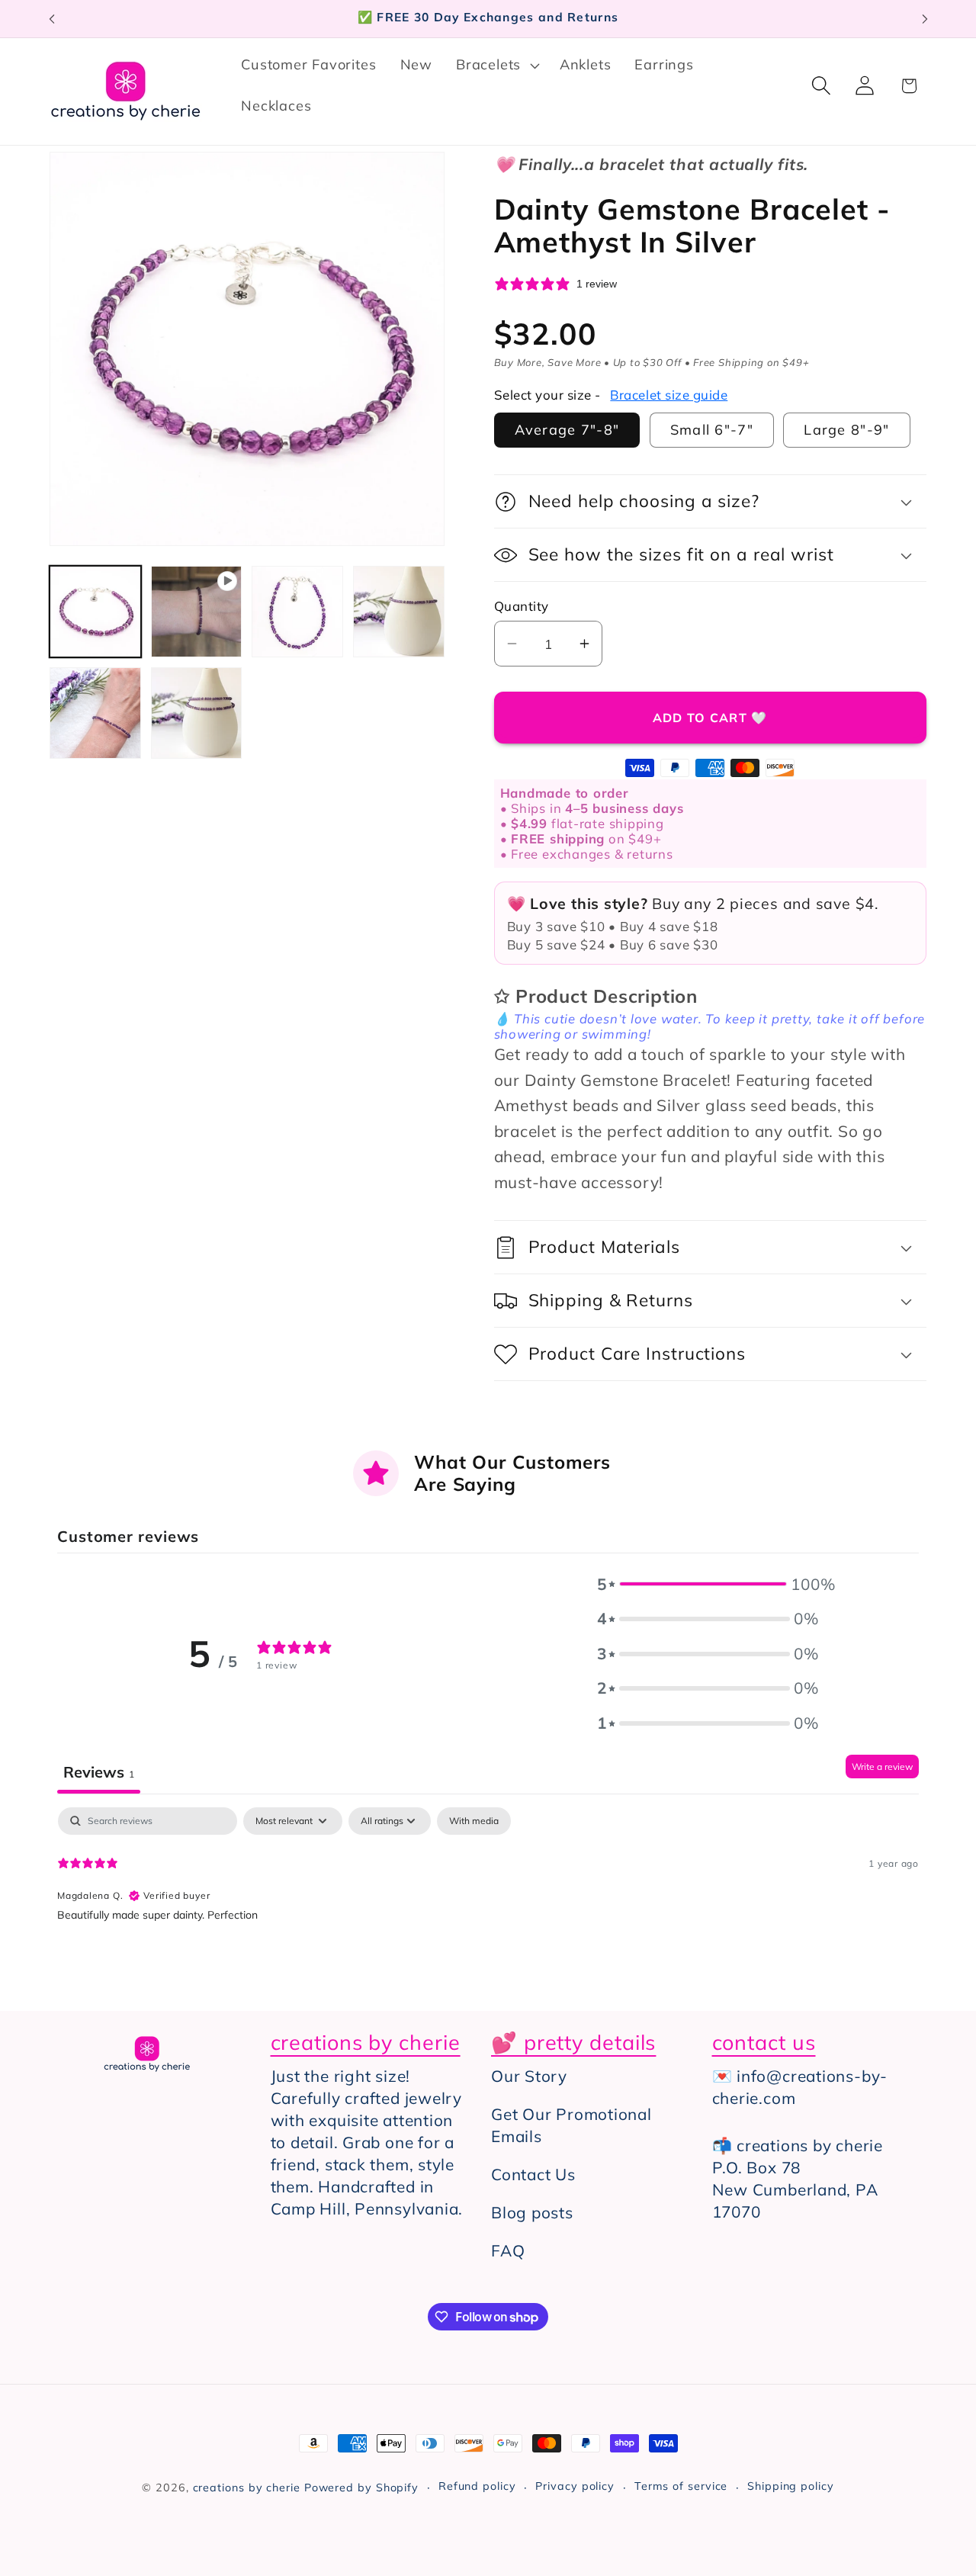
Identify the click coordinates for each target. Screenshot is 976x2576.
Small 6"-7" (712, 430)
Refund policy (477, 2486)
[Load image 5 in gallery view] (197, 713)
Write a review (882, 1767)
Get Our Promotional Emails (571, 2125)
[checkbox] (474, 1821)
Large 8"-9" (846, 430)
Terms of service (681, 2486)
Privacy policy (575, 2486)
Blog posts (532, 2212)
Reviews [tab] (99, 1772)
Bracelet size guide (669, 395)
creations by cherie (247, 2488)
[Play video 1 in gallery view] (197, 612)
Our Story (529, 2076)
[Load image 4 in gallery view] (95, 713)
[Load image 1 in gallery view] (95, 612)
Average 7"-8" (567, 430)
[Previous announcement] (52, 19)
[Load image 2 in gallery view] (297, 612)
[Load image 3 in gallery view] (399, 612)
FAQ (508, 2250)
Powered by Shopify (361, 2488)
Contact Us (533, 2174)
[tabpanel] (488, 1905)
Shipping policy (791, 2486)
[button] (496, 66)
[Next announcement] (925, 19)
